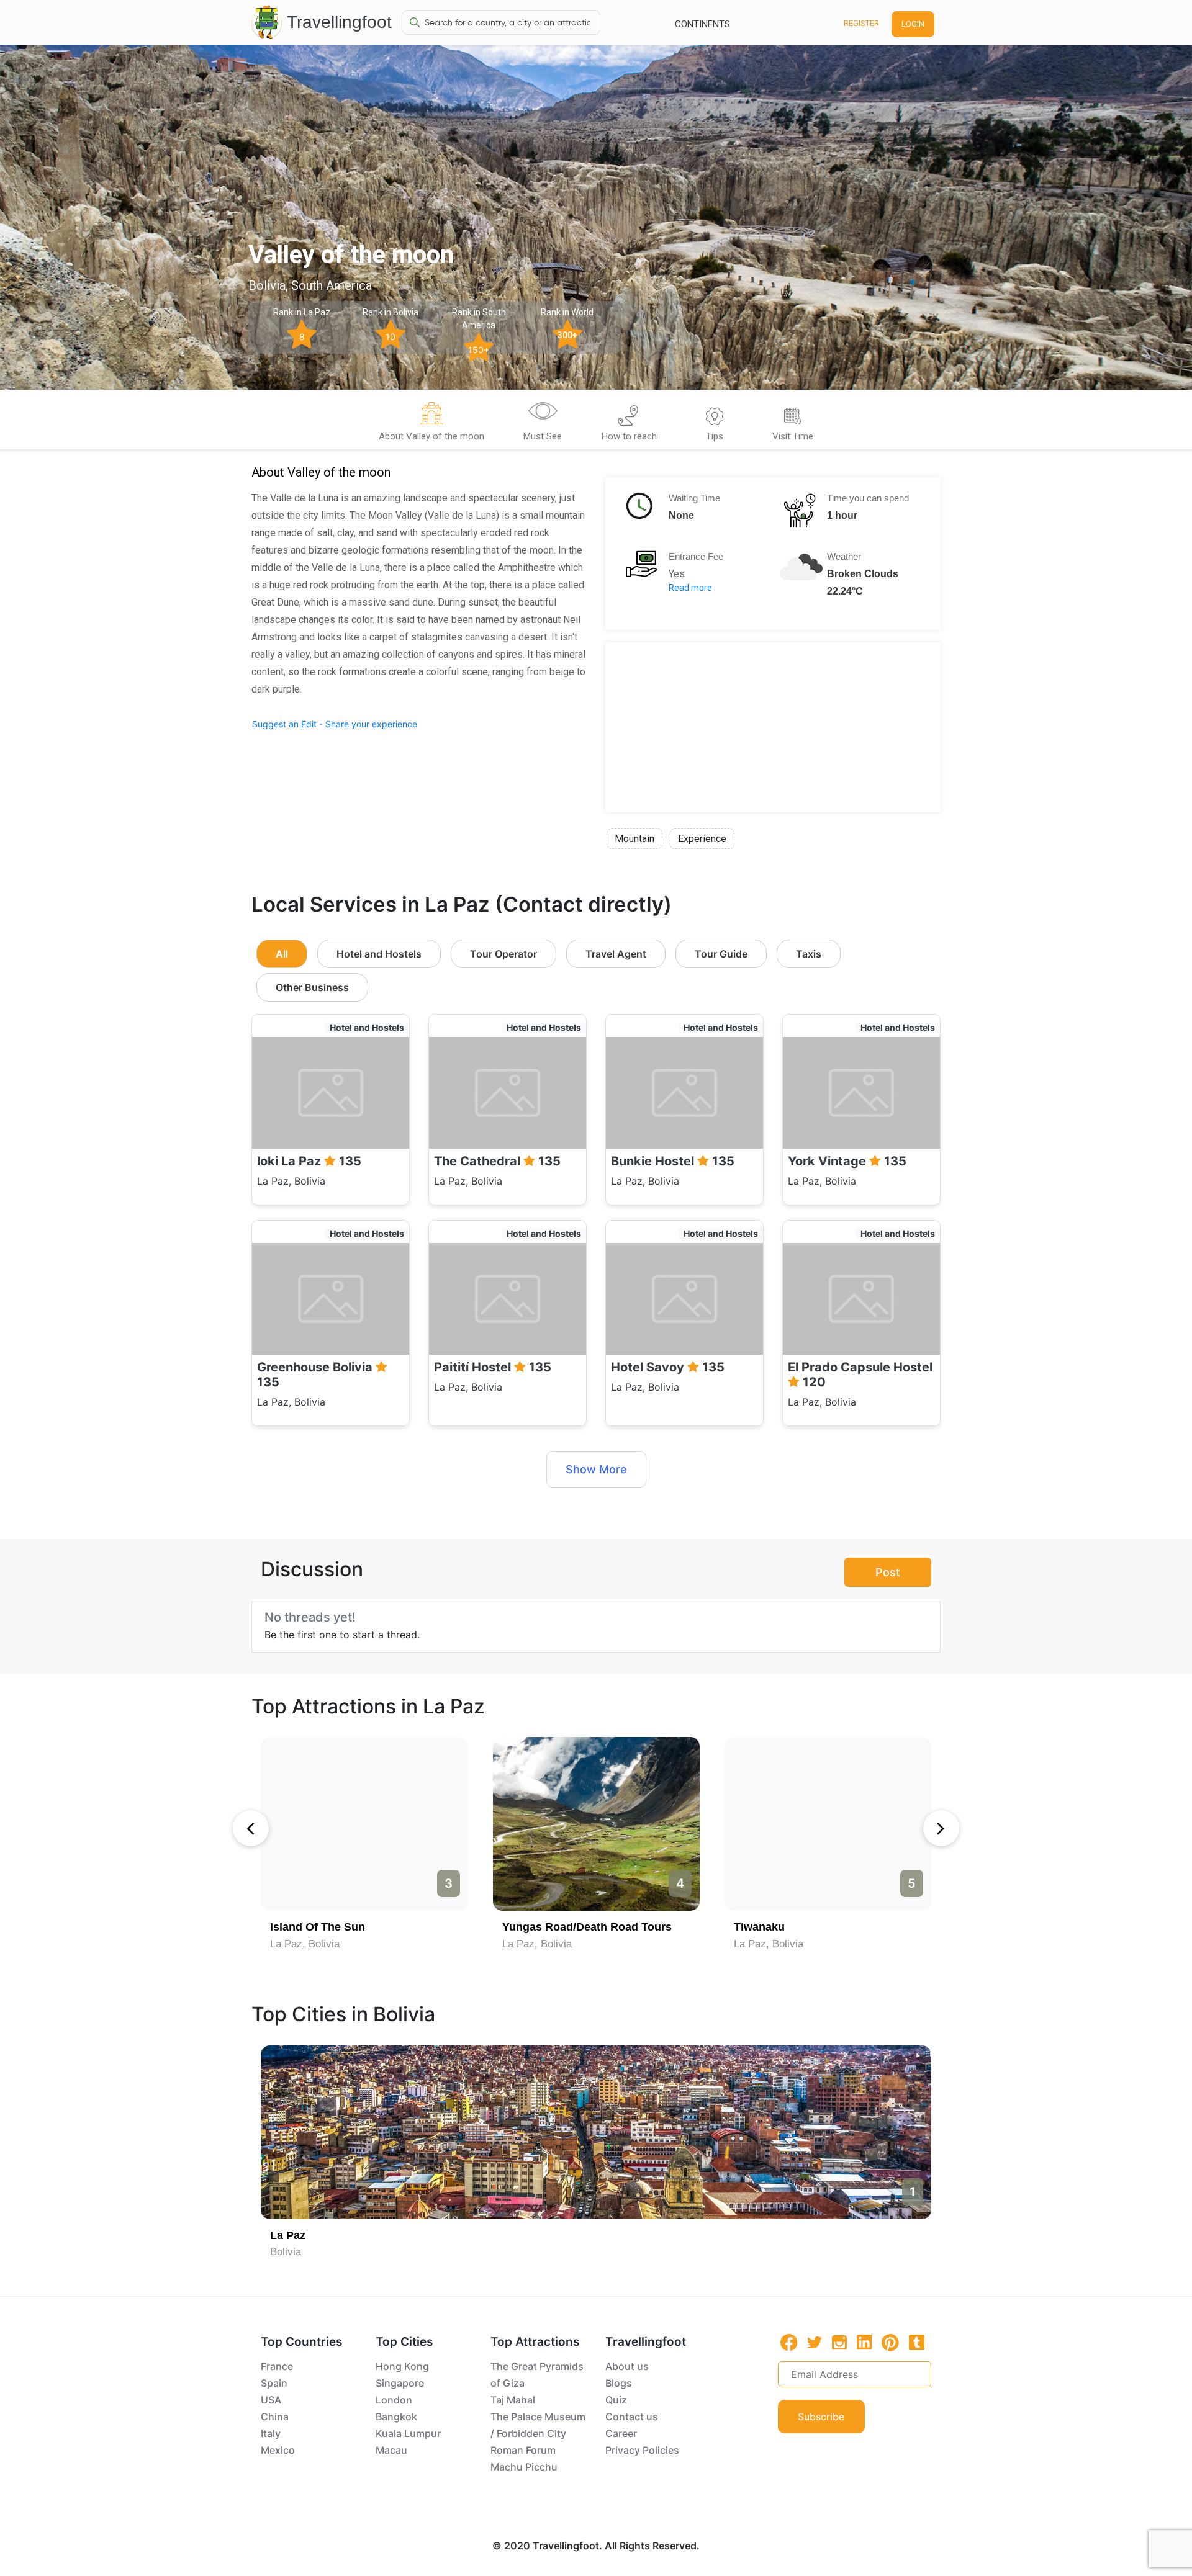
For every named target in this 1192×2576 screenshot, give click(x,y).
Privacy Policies (642, 2450)
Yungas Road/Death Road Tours (587, 1927)
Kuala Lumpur (408, 2433)
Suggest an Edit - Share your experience (335, 724)
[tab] (431, 424)
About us (627, 2366)
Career (621, 2433)
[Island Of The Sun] (364, 1824)
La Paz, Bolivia (305, 1944)
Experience (702, 839)
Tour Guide (721, 954)
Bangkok (396, 2417)
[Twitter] (815, 2341)
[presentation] (251, 1828)
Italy (271, 2433)
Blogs (619, 2383)
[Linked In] (864, 2342)
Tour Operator (503, 954)
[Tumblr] (917, 2342)
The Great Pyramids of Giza (537, 2375)
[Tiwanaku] (828, 1824)
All (282, 954)
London (394, 2400)
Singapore (400, 2383)
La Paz (288, 2235)
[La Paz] (596, 2132)
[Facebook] (789, 2342)
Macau (391, 2450)
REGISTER (861, 23)
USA (271, 2400)
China (275, 2417)
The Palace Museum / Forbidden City (538, 2425)
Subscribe (821, 2417)
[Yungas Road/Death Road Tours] (596, 1824)
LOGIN (913, 24)
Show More (596, 1469)
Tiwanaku (759, 1927)
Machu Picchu (524, 2467)
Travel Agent (616, 954)
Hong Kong (402, 2366)
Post (888, 1572)
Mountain (634, 839)
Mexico (278, 2450)
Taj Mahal (513, 2400)
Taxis (809, 954)
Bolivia (286, 2252)
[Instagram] (839, 2342)
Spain (274, 2383)
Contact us (632, 2417)
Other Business (312, 987)
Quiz (616, 2400)
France (277, 2366)
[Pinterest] (890, 2343)
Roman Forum (523, 2450)
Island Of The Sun (318, 1927)
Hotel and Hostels (379, 954)
